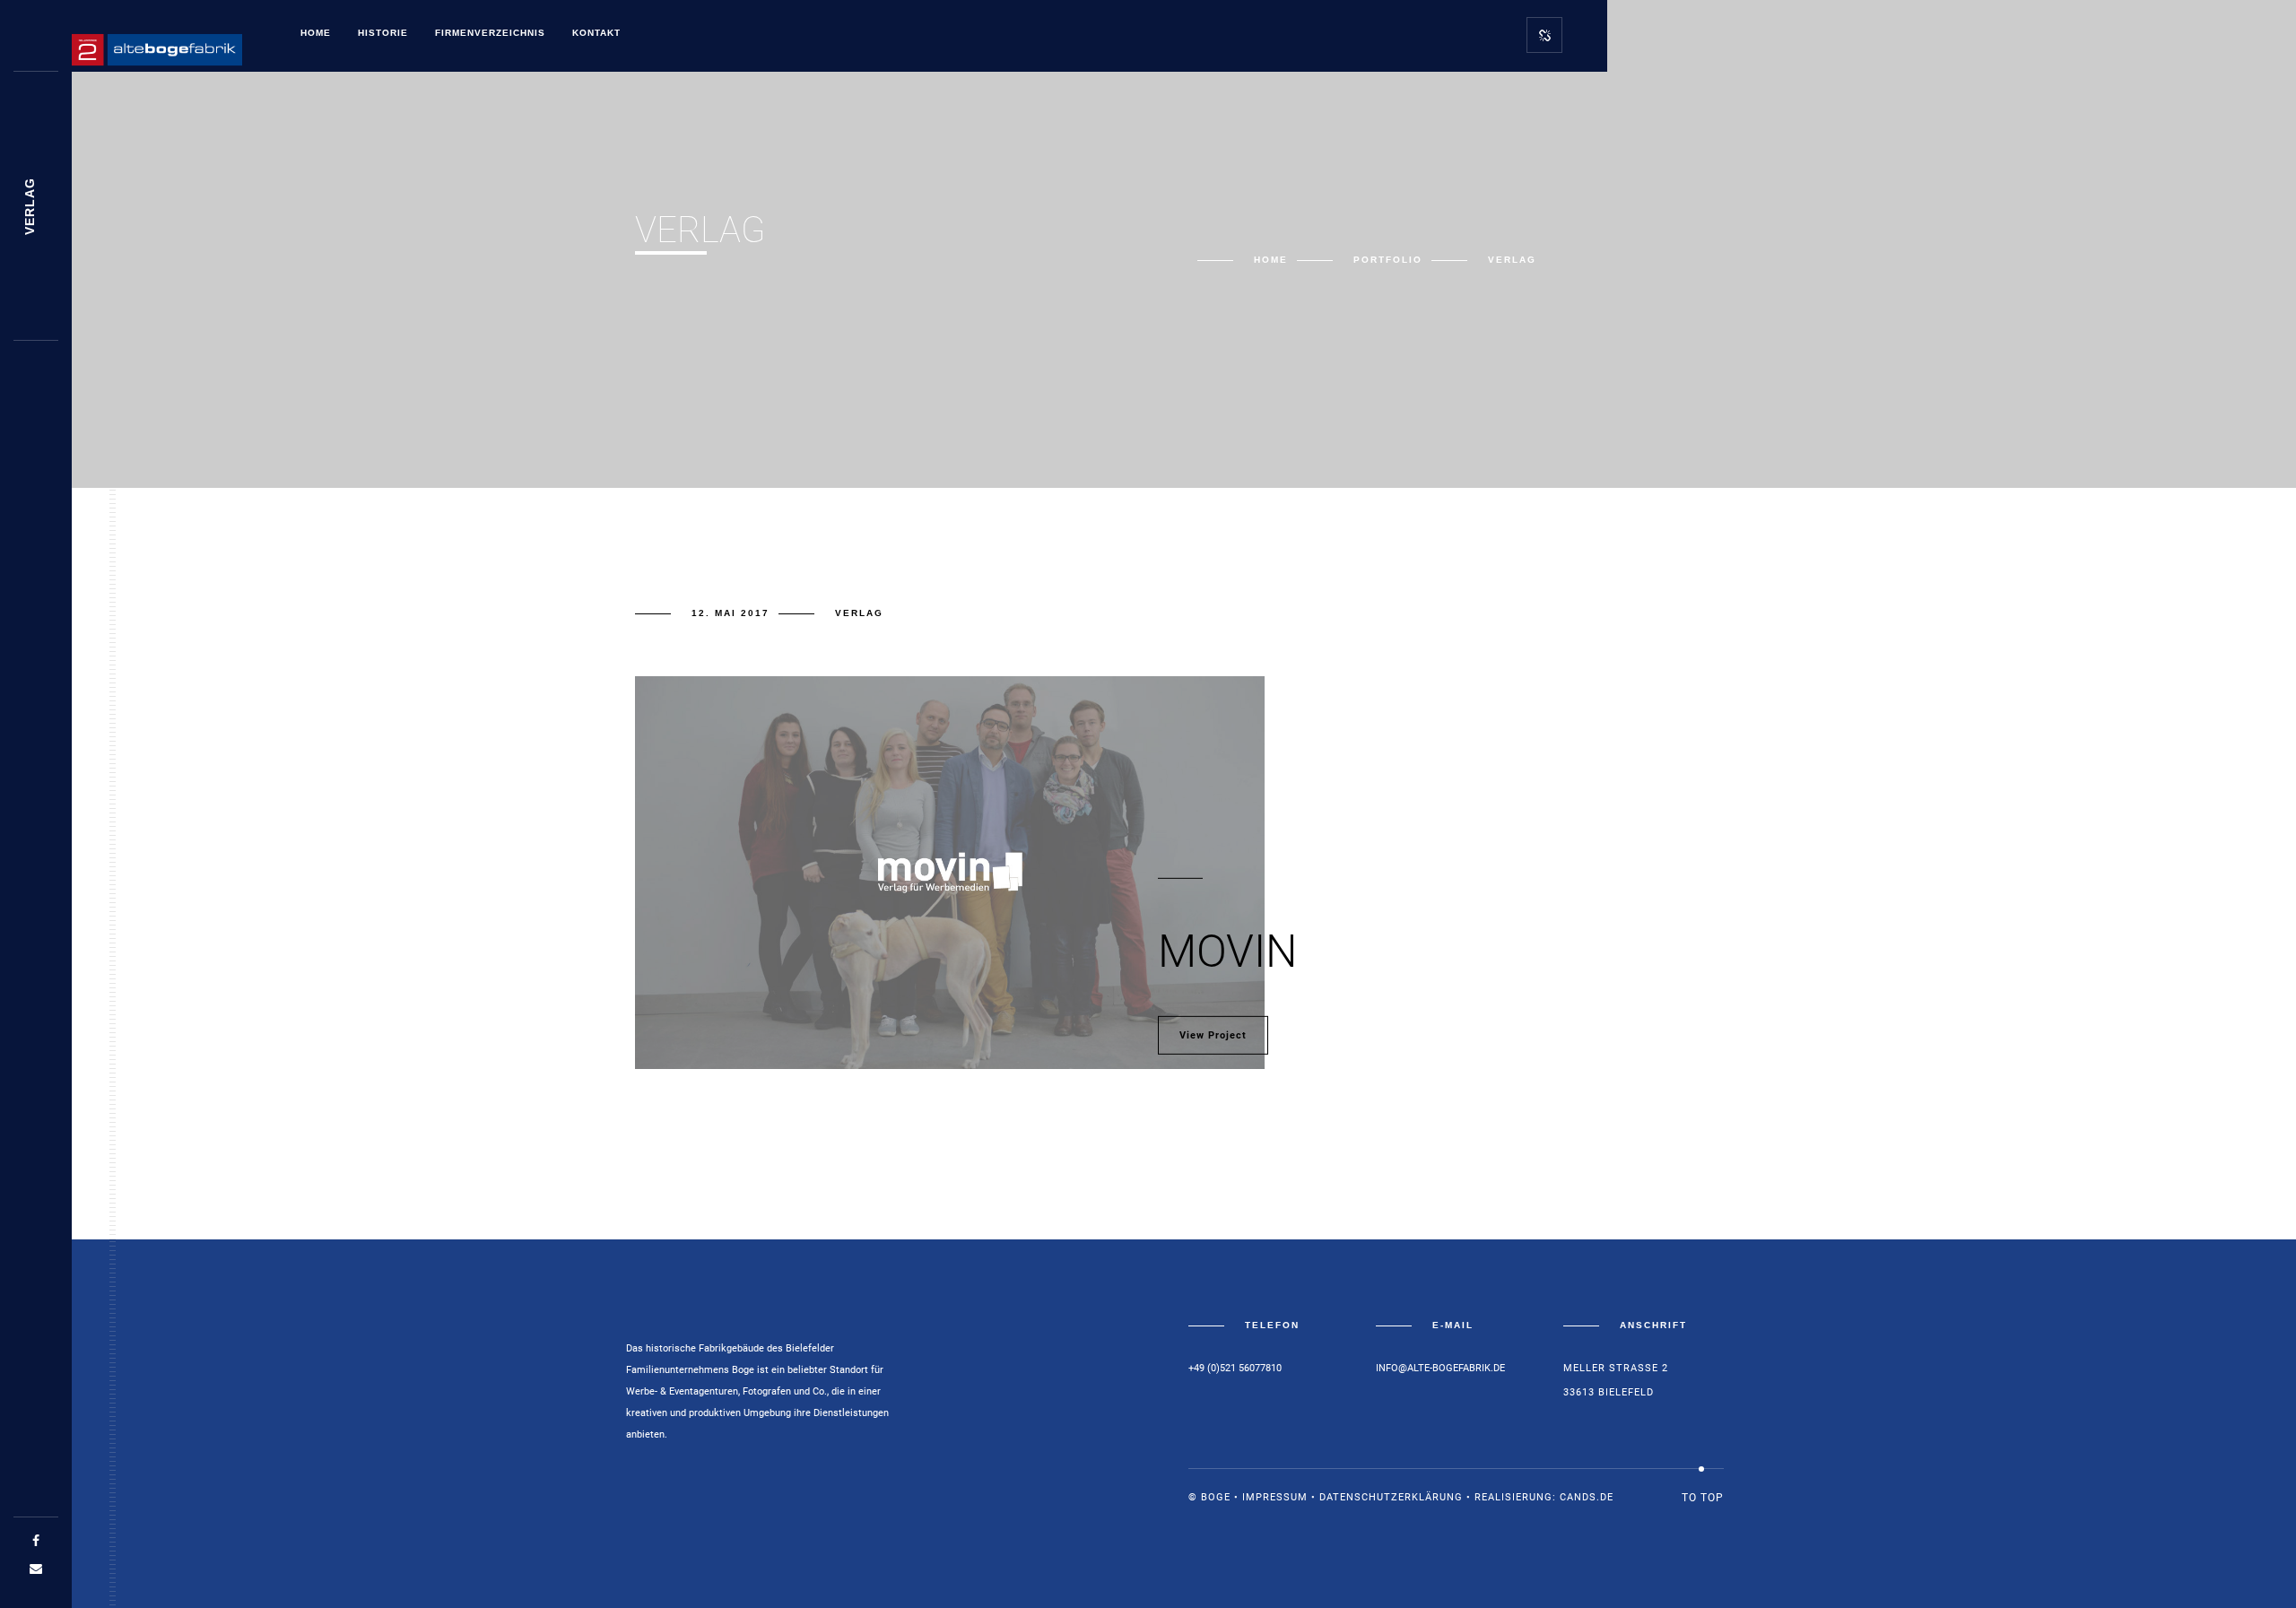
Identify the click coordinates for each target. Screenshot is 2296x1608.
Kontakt (596, 33)
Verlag (859, 613)
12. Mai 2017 (731, 613)
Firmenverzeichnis (490, 33)
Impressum (1275, 1497)
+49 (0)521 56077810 (1235, 1368)
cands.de (1587, 1497)
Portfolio (1388, 260)
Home (316, 33)
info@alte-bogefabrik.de (1440, 1368)
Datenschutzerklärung (1391, 1497)
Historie (383, 33)
